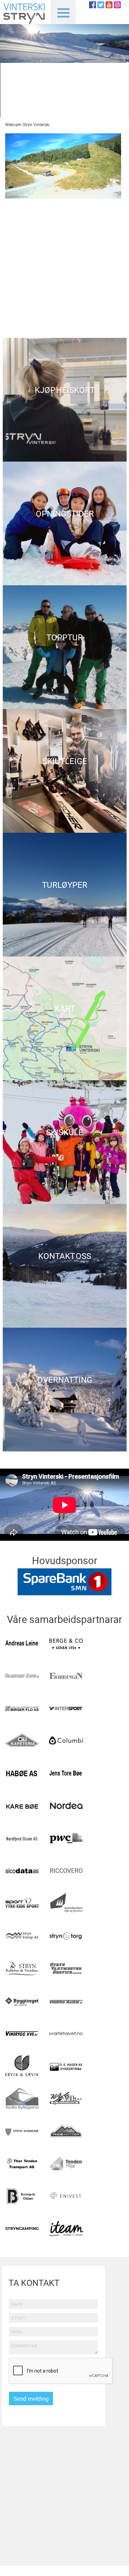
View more (65, 400)
